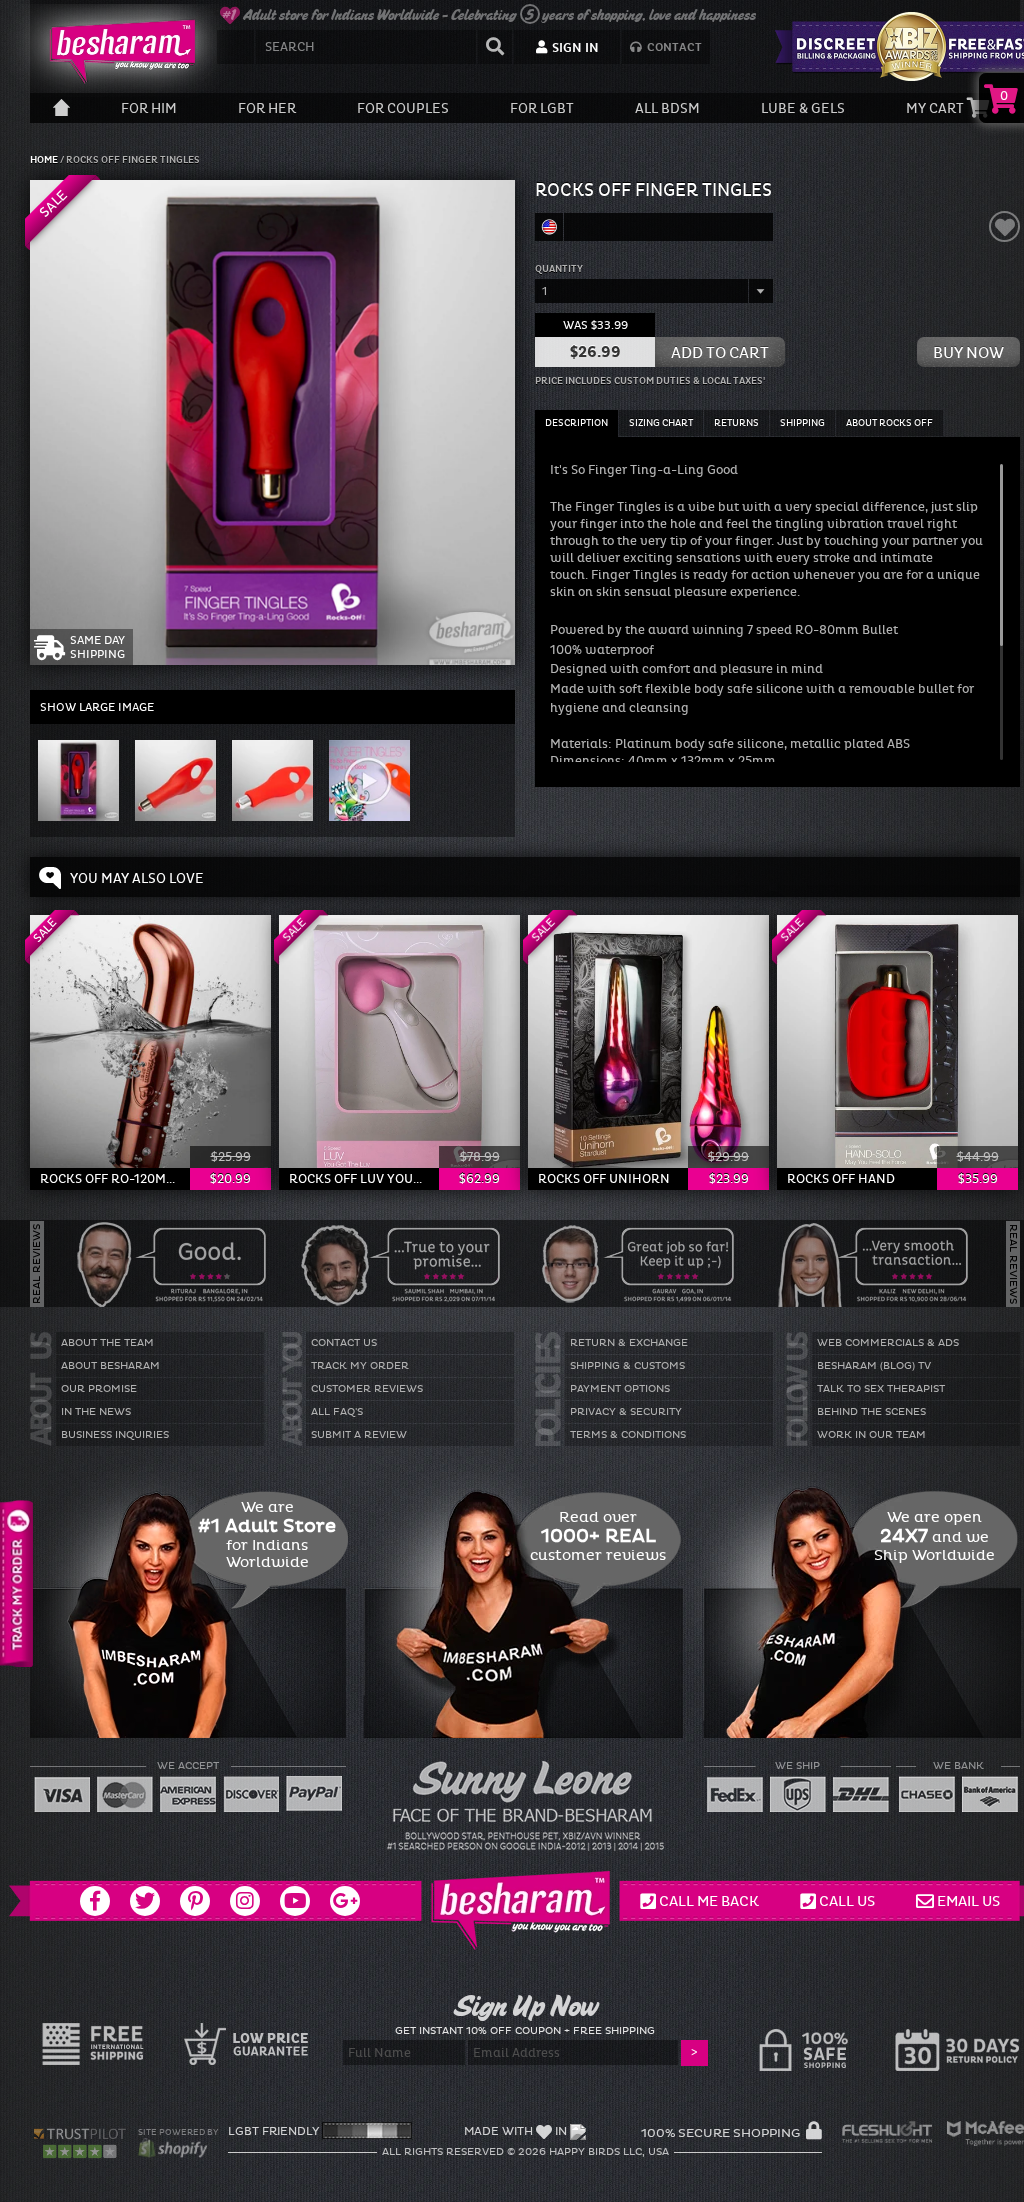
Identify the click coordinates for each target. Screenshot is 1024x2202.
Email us (968, 1901)
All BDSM (667, 108)
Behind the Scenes (871, 1412)
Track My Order (360, 1366)
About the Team (107, 1343)
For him (149, 108)
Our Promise (99, 1389)
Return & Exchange (629, 1343)
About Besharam (110, 1366)
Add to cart (720, 352)
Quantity (559, 269)
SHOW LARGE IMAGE (97, 707)
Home (45, 160)
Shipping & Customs (627, 1366)
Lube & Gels (803, 108)
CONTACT (673, 47)
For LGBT (542, 108)
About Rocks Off (889, 423)
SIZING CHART (661, 423)
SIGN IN (574, 48)
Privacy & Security (626, 1412)
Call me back (709, 1901)
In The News (96, 1412)
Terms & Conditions (628, 1435)
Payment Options (620, 1389)
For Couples (403, 108)
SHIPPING (802, 423)
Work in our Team (871, 1435)
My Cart (936, 108)
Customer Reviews (367, 1389)
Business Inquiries (115, 1435)
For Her (267, 108)
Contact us (344, 1343)
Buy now (968, 352)
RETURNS (736, 423)
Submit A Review (359, 1435)
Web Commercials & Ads (888, 1343)
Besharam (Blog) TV (874, 1366)
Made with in (515, 2131)
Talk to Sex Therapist (881, 1389)
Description (576, 423)
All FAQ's (337, 1412)
